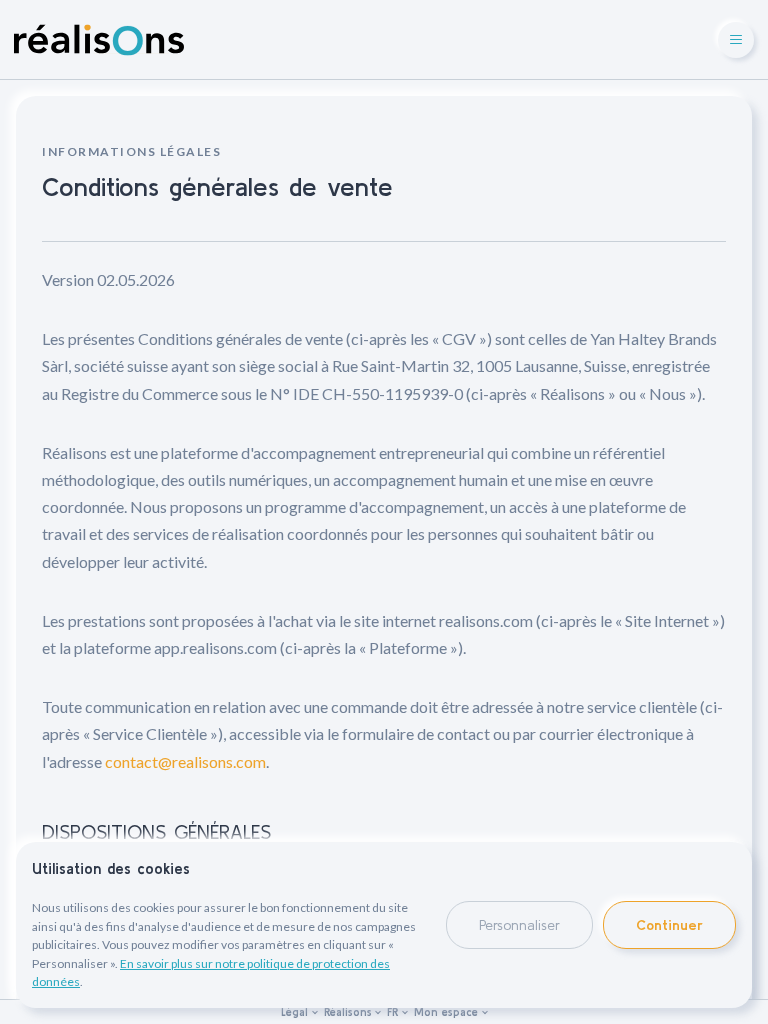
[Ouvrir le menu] (736, 40)
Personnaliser (519, 925)
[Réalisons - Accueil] (99, 40)
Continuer (669, 925)
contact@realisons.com (185, 761)
